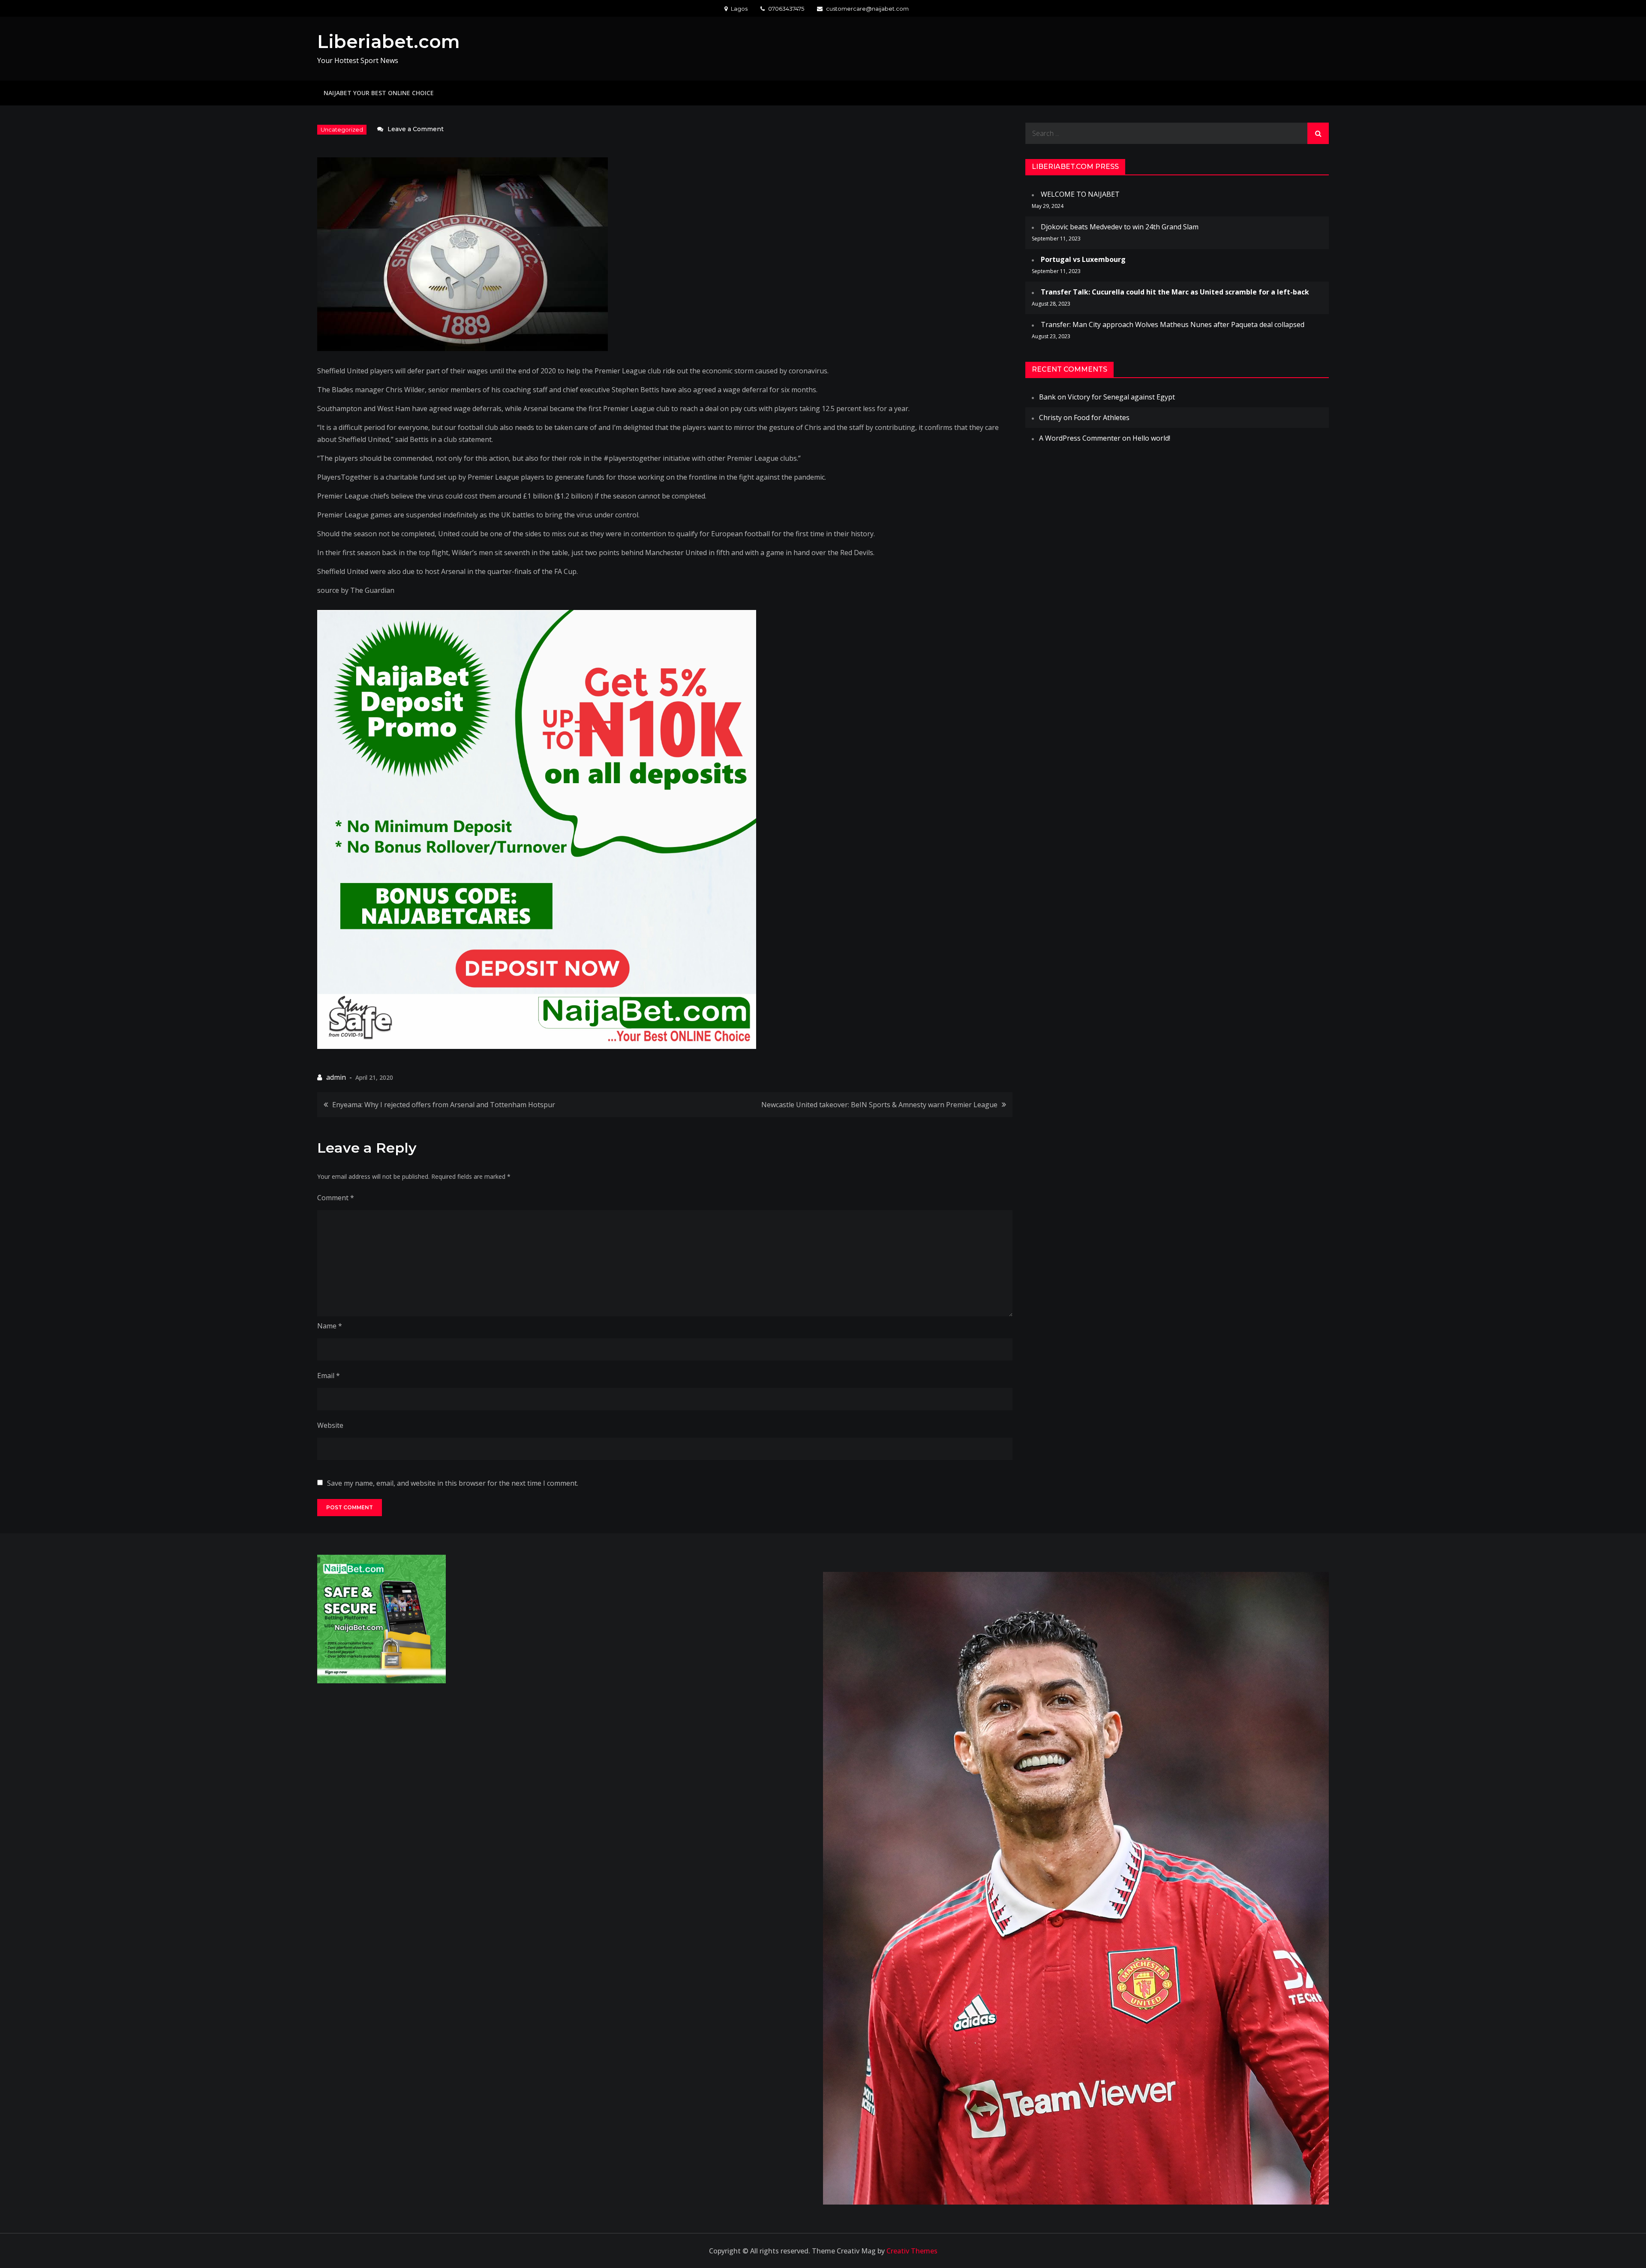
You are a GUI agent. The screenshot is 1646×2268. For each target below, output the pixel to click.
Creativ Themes (912, 2251)
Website (330, 1425)
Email (329, 1376)
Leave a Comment (416, 129)
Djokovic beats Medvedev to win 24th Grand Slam (1120, 227)
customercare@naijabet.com (867, 9)
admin (336, 1077)
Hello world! (1151, 438)
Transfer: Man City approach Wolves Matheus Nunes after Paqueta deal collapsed (1173, 324)
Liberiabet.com (389, 42)
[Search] (1318, 133)
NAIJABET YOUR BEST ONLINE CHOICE (379, 93)
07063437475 (786, 9)
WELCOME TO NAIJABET (1080, 194)
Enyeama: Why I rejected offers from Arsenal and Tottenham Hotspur (444, 1105)
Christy (1050, 418)
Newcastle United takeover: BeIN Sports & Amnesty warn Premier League (879, 1105)
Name (330, 1326)
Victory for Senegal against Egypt (1121, 397)
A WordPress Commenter (1080, 438)
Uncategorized (342, 129)
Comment (336, 1198)
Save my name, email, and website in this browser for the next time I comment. (453, 1483)
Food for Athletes (1102, 418)
